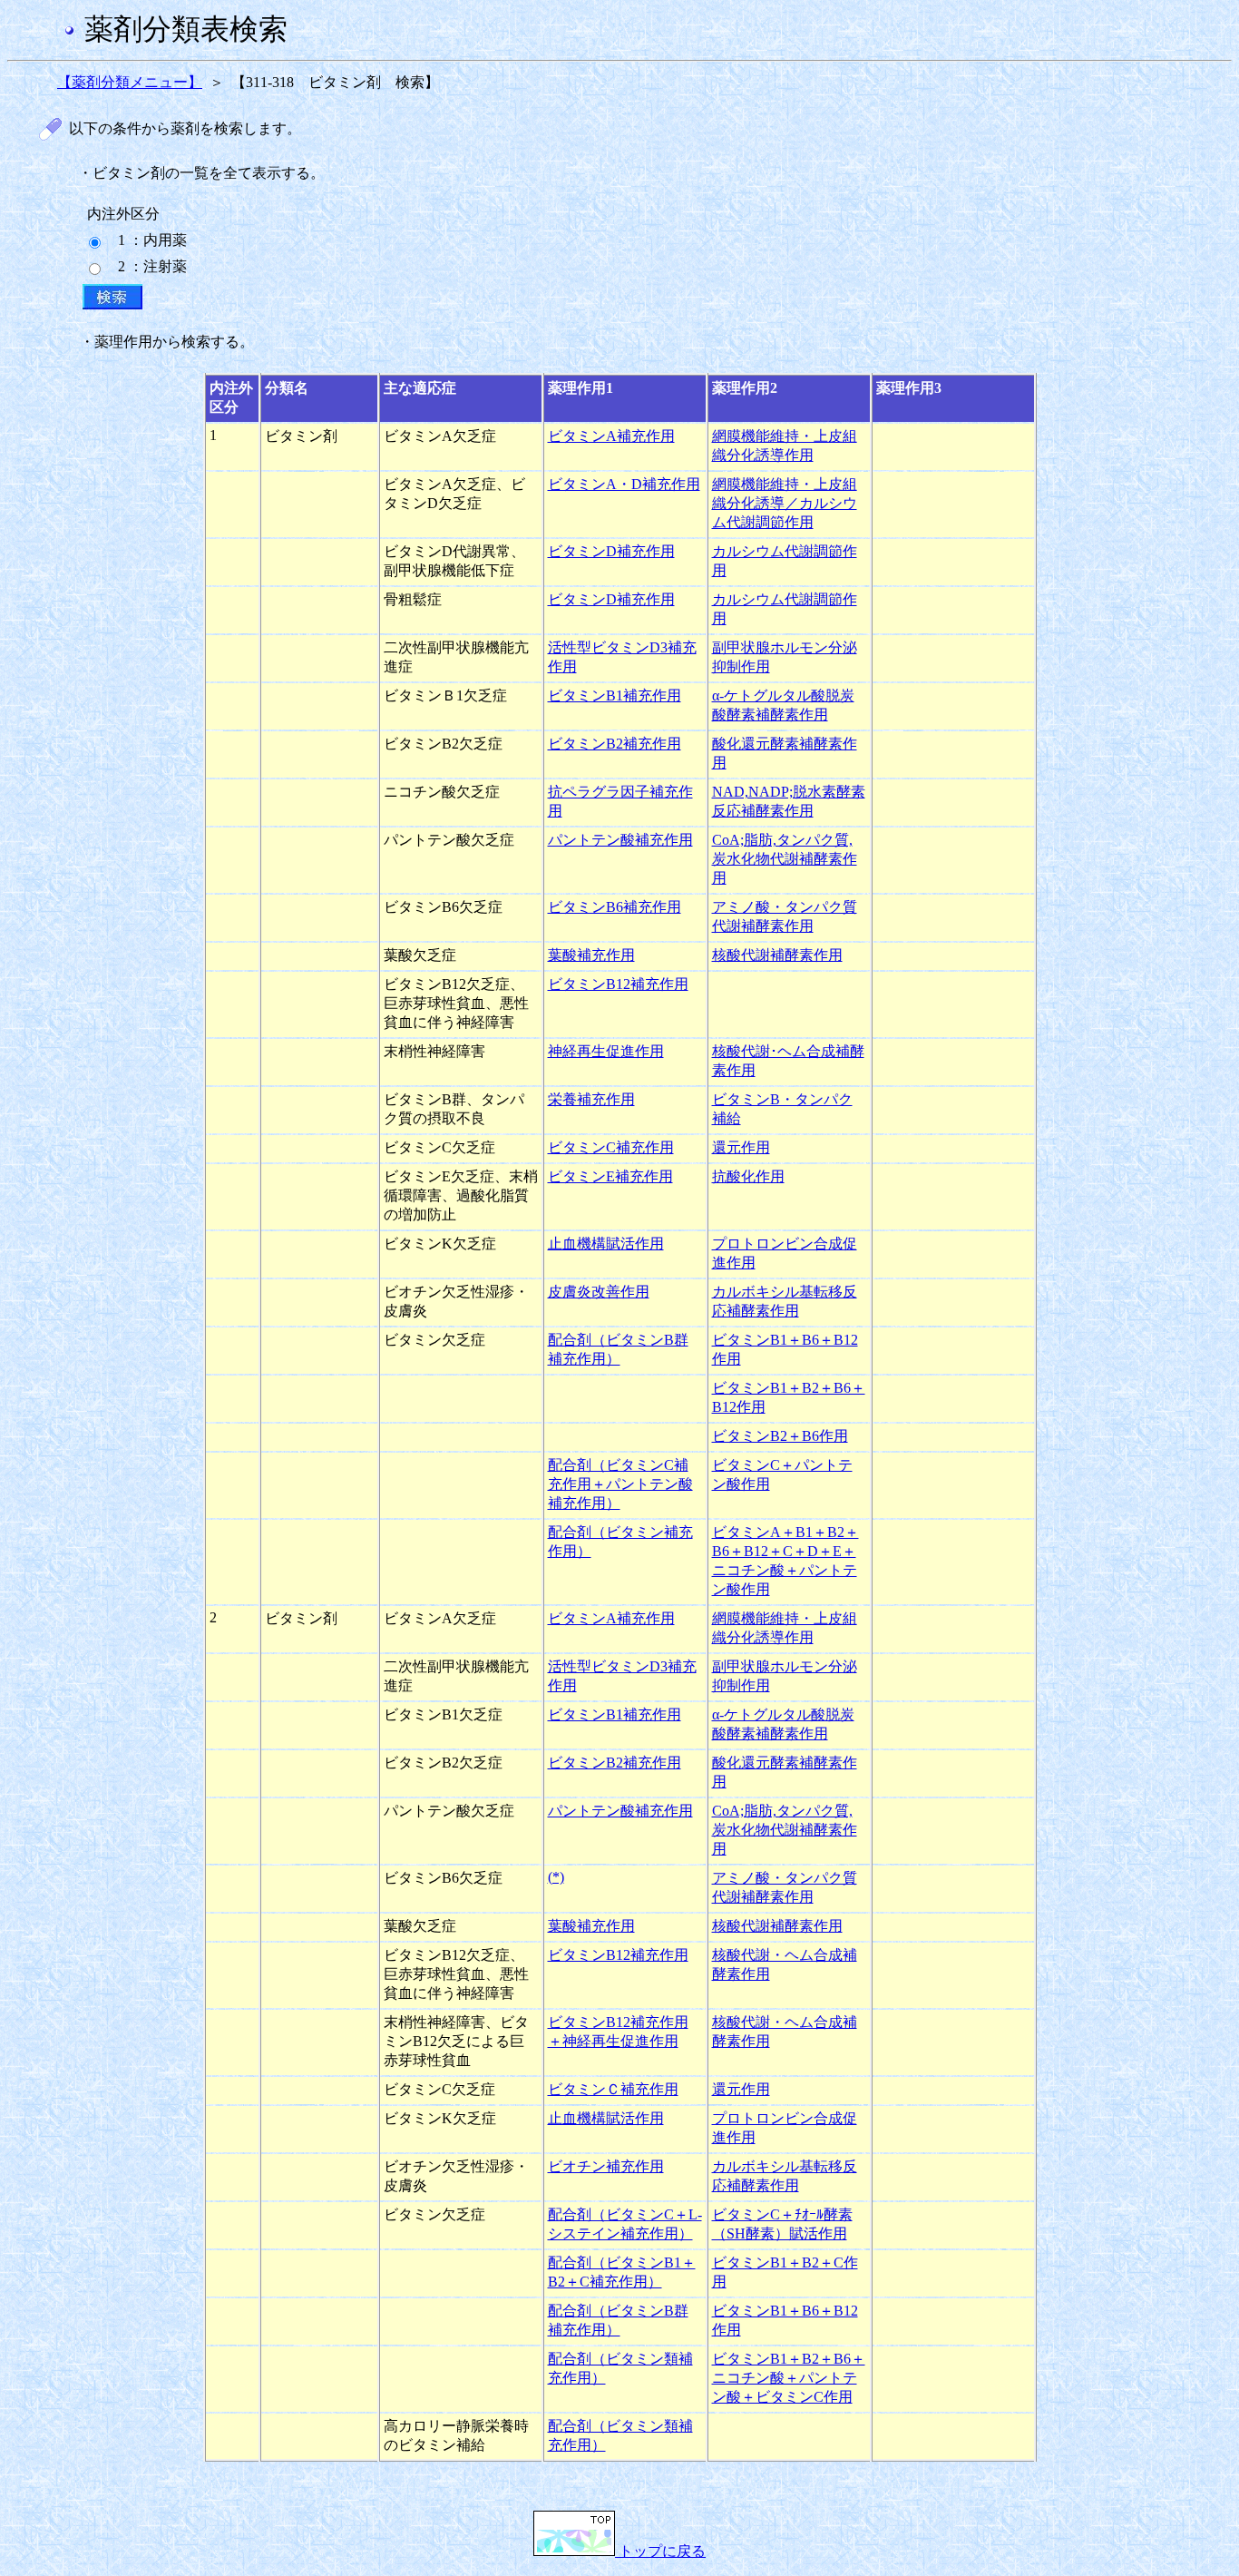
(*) (556, 1877)
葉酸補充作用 (591, 955)
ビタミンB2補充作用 (615, 744)
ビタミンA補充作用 (611, 436)
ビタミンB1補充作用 (615, 695)
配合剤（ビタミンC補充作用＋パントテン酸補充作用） (620, 1484)
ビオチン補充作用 (606, 2166)
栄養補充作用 (591, 1099)
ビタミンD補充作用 (611, 551)
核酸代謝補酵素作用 (777, 955)
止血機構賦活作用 (606, 1244)
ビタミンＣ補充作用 (613, 2089)
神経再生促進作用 (606, 1051)
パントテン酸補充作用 (620, 840)
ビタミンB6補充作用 (615, 907)
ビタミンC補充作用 (611, 1147)
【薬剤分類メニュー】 (130, 82)
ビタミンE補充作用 (610, 1176)
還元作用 (741, 1147)
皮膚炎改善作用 (599, 1292)
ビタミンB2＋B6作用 (780, 1436)
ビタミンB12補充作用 (618, 984)
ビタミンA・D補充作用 (624, 484)
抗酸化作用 (748, 1176)
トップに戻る (660, 2551)
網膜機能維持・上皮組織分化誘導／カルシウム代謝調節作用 (785, 503)
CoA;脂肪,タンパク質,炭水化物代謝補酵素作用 (785, 859)
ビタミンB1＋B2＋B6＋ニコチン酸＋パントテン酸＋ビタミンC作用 (789, 2378)
